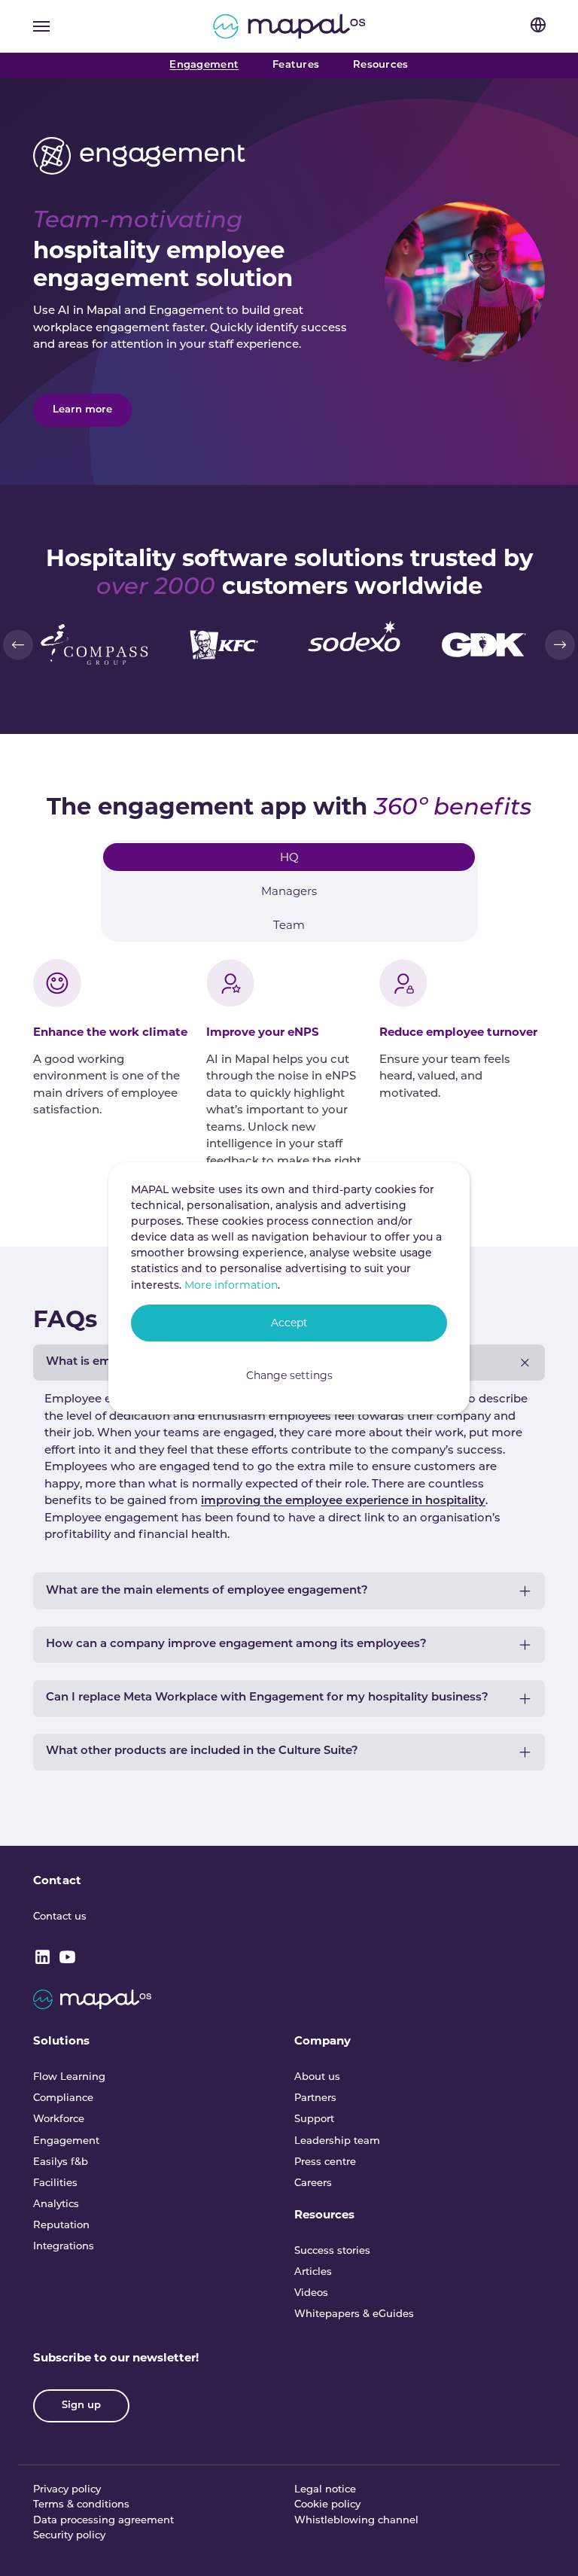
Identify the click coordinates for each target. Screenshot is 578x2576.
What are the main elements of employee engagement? (207, 1591)
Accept (289, 1323)
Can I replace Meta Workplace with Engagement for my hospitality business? (267, 1698)
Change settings (289, 1375)
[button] (18, 644)
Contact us (60, 1917)
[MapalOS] (289, 26)
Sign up (81, 2405)
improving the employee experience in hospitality (343, 1501)
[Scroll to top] (546, 2544)
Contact (57, 1880)
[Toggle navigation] (41, 26)
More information (231, 1285)
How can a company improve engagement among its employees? (236, 1644)
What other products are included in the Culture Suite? (202, 1751)
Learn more (82, 410)
